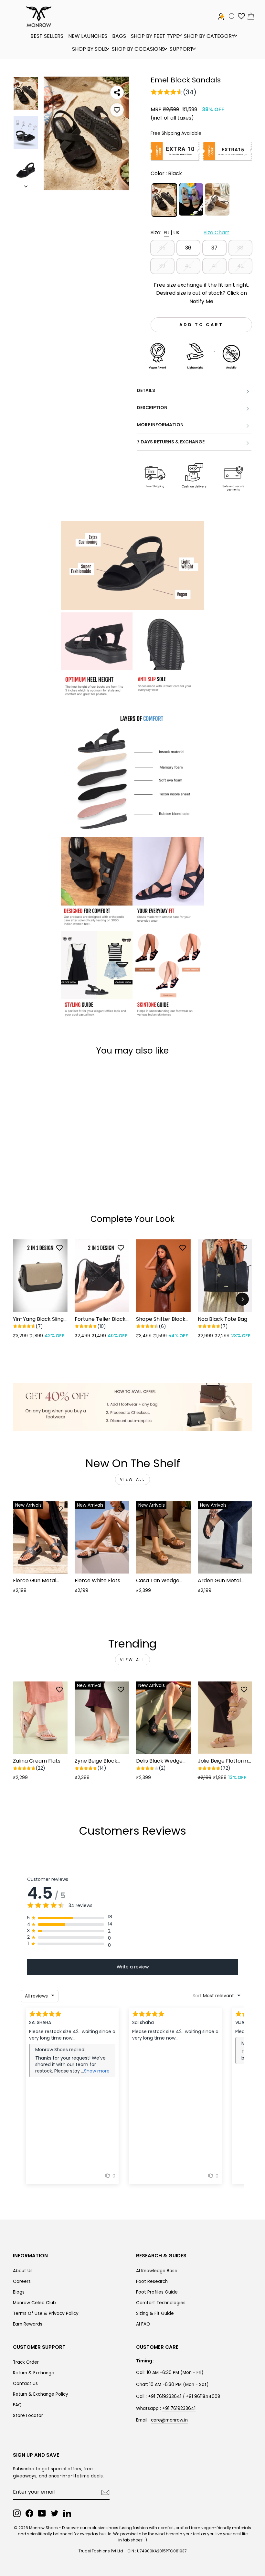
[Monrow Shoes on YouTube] (42, 2513)
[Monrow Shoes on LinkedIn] (67, 2513)
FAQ (17, 2405)
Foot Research (152, 2281)
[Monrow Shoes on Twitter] (55, 2513)
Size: (190, 233)
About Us (23, 2271)
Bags (119, 36)
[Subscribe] (105, 2492)
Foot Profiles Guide (157, 2292)
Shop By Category (209, 36)
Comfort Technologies (161, 2303)
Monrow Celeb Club (34, 2303)
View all (133, 1479)
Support (181, 49)
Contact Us (25, 2384)
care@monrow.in (169, 2420)
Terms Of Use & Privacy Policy (46, 2313)
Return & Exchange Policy (41, 2394)
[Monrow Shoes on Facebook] (29, 2513)
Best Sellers (47, 36)
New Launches (88, 36)
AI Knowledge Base (157, 2271)
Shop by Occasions (138, 49)
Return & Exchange (34, 2373)
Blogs (19, 2292)
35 (162, 248)
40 (188, 266)
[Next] (242, 1299)
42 (240, 266)
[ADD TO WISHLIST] (117, 110)
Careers (22, 2281)
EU (167, 233)
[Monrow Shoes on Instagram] (17, 2513)
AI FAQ (143, 2324)
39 (162, 266)
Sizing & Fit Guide (155, 2313)
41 (214, 266)
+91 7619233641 (179, 2408)
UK (177, 233)
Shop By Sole (90, 49)
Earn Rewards (28, 2324)
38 (240, 248)
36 (188, 248)
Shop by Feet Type (155, 36)
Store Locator (28, 2416)
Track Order (26, 2362)
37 (214, 248)
